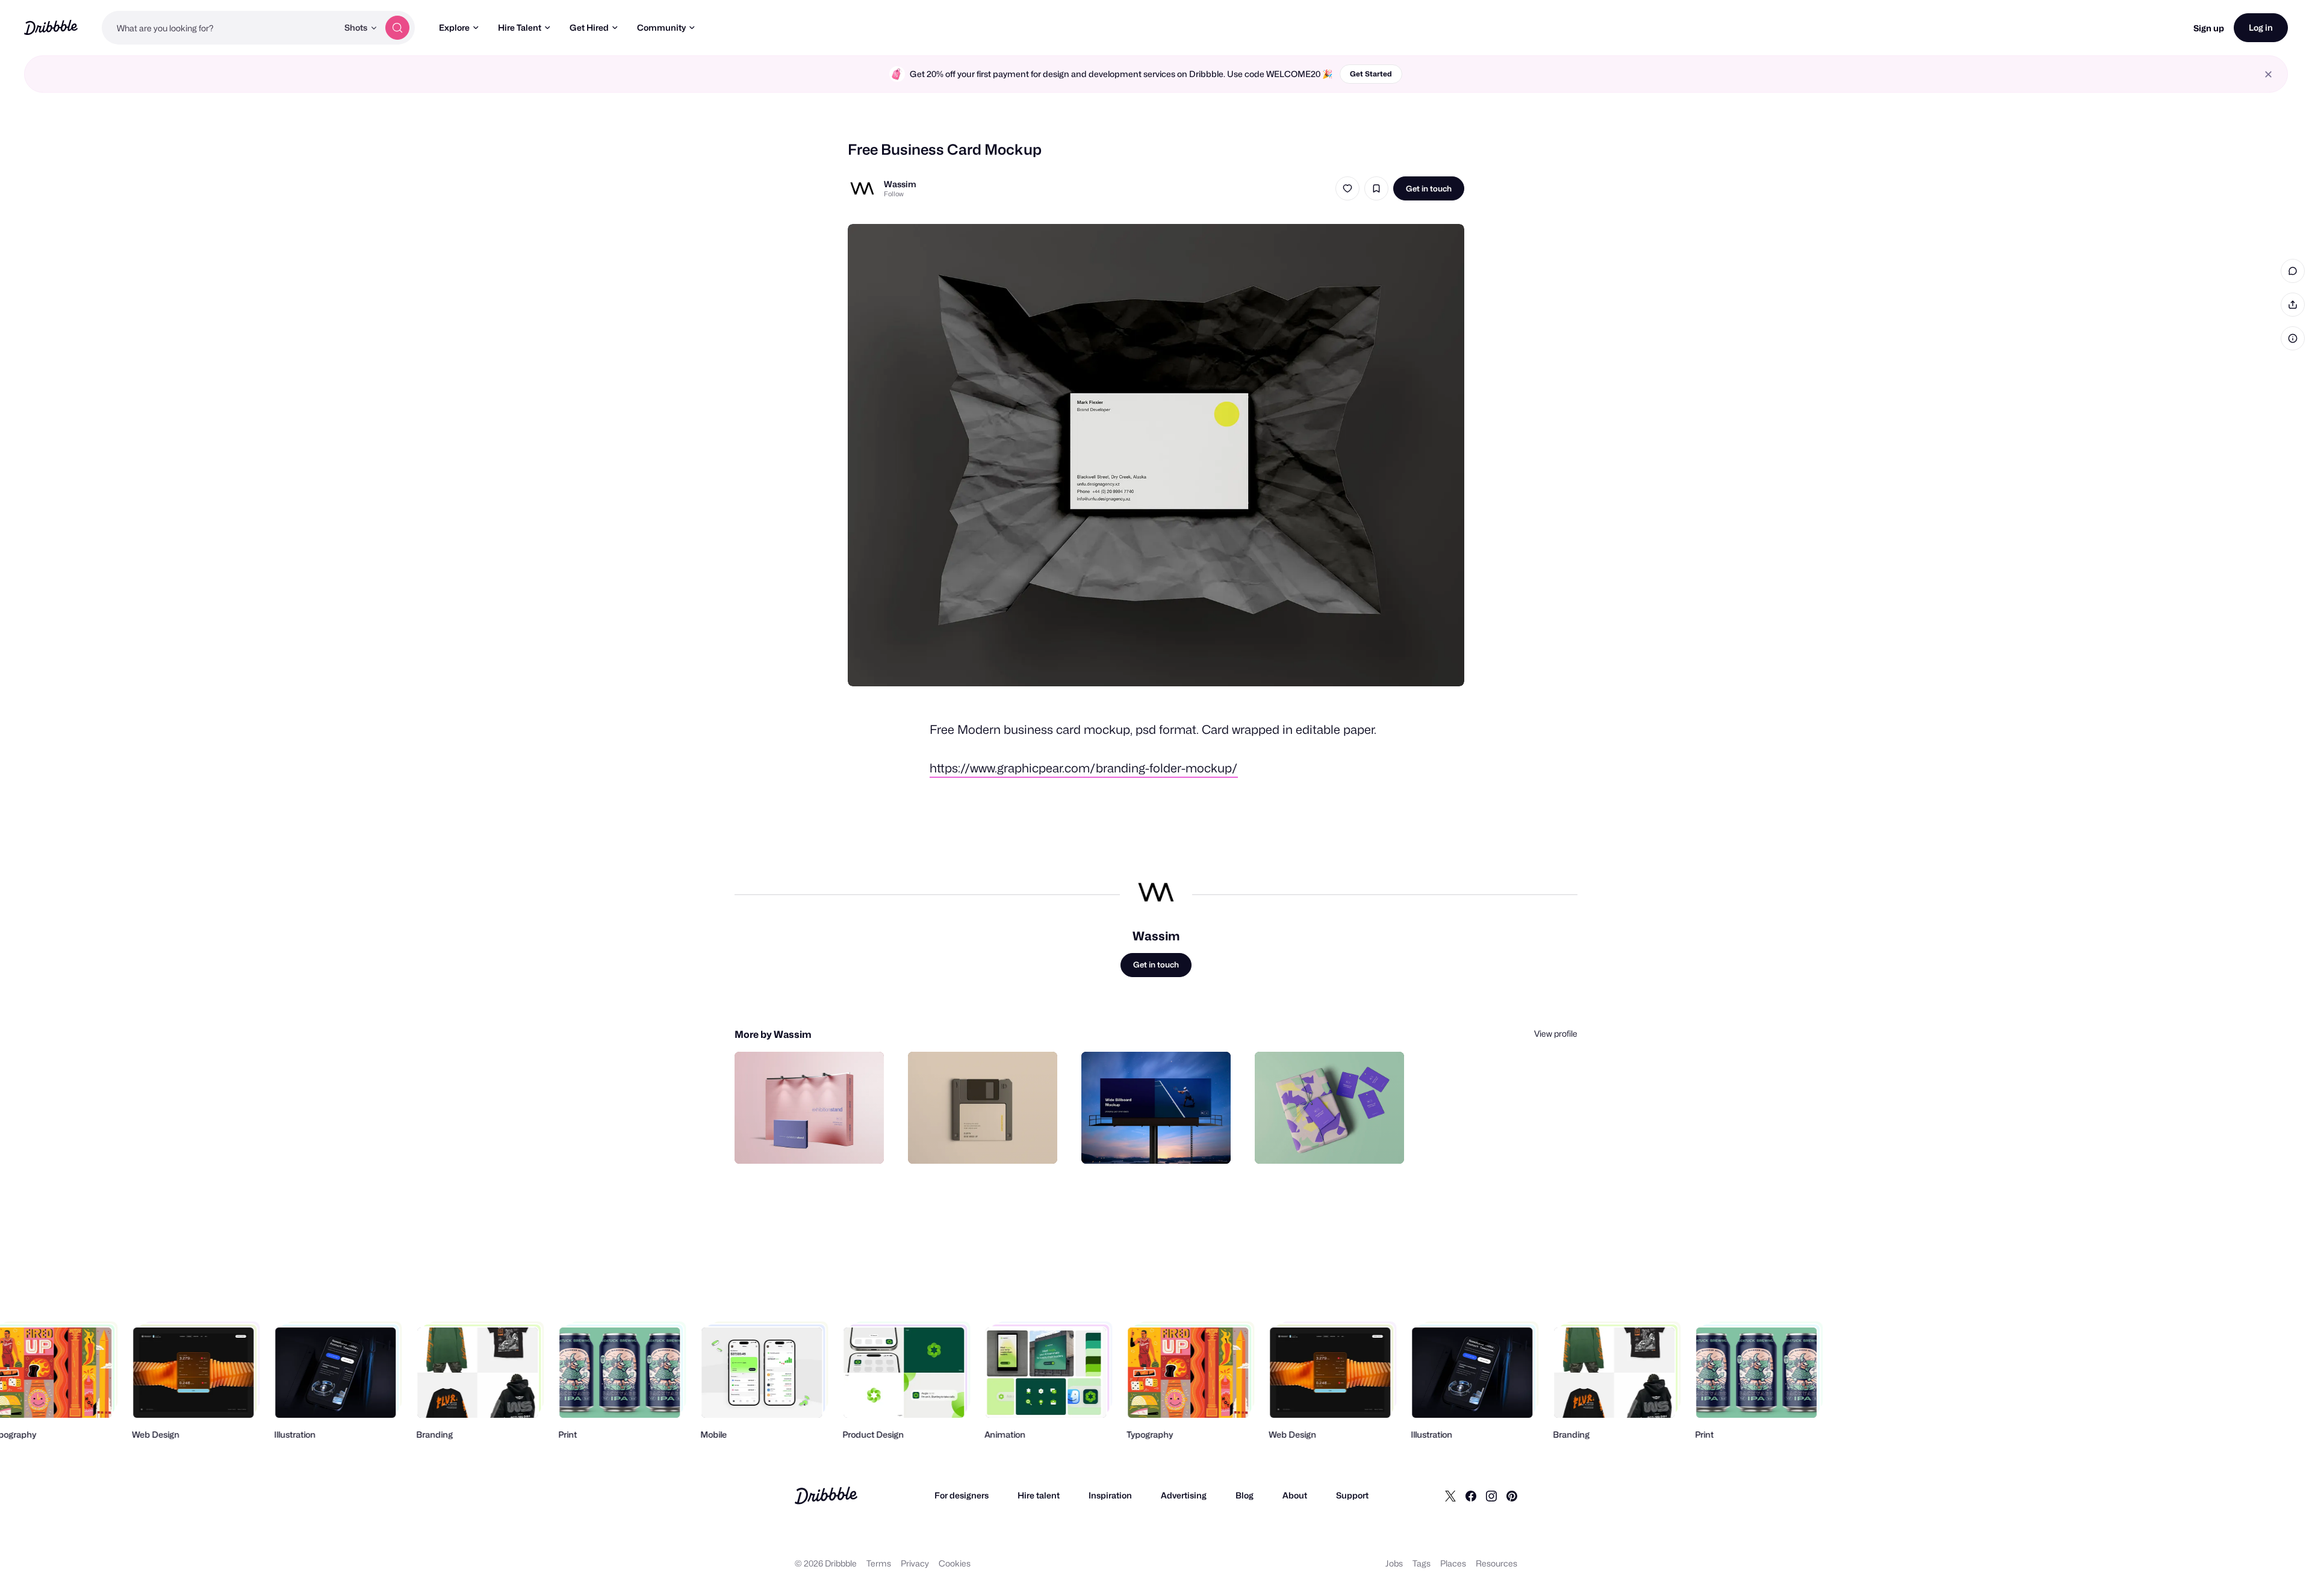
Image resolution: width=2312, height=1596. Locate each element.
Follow (894, 194)
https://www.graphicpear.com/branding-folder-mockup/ (1084, 768)
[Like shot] (1347, 188)
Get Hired (589, 27)
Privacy (915, 1563)
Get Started (1371, 74)
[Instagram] (1491, 1495)
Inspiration (1110, 1495)
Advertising (1184, 1495)
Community (661, 27)
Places (1453, 1563)
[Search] (397, 28)
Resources (1496, 1563)
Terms (879, 1563)
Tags (1422, 1563)
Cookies (955, 1563)
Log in (2261, 27)
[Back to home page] (51, 27)
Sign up (2209, 28)
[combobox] (220, 28)
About (1295, 1495)
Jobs (1394, 1563)
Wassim (900, 184)
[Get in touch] (813, 1141)
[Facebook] (1471, 1495)
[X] (1450, 1495)
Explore (454, 27)
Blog (1245, 1495)
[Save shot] (1376, 188)
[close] (2268, 74)
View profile (1556, 1033)
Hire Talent (520, 27)
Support (1352, 1495)
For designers (962, 1495)
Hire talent (1039, 1495)
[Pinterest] (1512, 1495)
